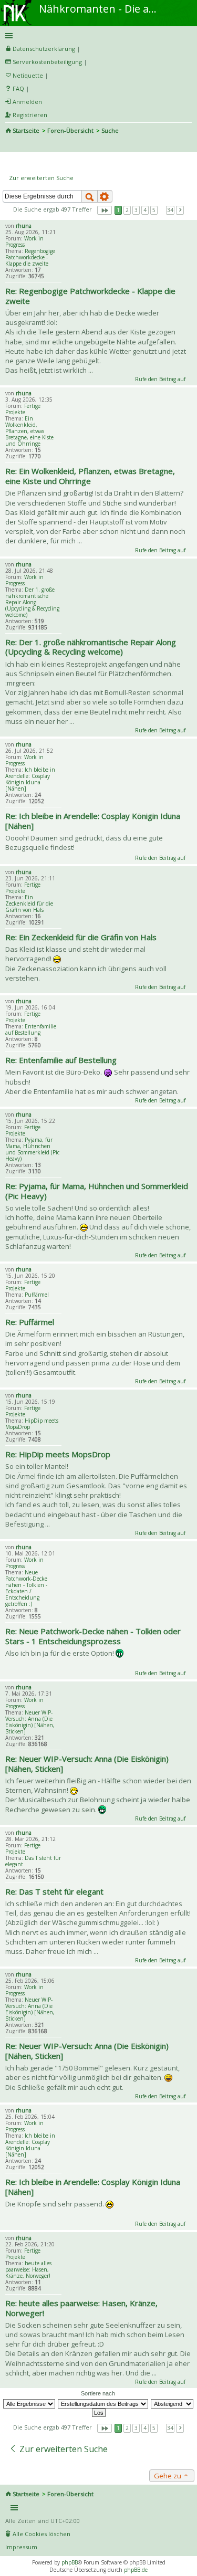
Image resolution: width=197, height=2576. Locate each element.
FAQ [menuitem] (18, 88)
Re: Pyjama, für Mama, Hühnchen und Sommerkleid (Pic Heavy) (97, 1191)
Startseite (26, 130)
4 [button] (145, 210)
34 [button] (170, 210)
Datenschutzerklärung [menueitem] (44, 49)
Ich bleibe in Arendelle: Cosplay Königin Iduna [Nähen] (30, 779)
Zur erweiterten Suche (41, 178)
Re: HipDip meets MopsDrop (58, 1454)
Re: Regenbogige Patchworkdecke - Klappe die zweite (90, 296)
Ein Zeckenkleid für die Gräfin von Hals (29, 903)
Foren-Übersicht (70, 130)
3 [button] (136, 210)
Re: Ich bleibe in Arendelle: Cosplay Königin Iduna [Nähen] (93, 821)
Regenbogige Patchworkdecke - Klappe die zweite (30, 257)
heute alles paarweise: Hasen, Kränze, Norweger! (28, 2269)
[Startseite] (17, 4)
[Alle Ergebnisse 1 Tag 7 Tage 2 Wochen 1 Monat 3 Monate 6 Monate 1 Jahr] (30, 2403)
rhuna (24, 226)
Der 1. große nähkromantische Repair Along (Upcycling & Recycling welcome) (32, 602)
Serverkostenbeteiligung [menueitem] (47, 62)
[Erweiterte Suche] (105, 196)
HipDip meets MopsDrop (32, 1424)
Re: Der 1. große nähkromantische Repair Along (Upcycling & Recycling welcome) (91, 647)
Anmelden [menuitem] (27, 102)
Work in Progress (24, 241)
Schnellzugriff (97, 36)
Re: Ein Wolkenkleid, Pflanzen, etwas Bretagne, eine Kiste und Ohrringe (90, 476)
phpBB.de (136, 2570)
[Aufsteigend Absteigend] (173, 2403)
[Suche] (90, 196)
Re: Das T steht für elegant (54, 1891)
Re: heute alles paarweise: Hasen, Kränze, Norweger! (81, 2308)
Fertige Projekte (23, 409)
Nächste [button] (180, 210)
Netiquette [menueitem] (28, 75)
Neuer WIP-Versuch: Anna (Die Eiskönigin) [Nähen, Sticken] (30, 1722)
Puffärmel (37, 1295)
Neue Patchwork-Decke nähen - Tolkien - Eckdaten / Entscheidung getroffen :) (26, 1588)
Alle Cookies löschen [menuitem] (42, 2534)
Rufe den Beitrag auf (160, 379)
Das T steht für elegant (33, 1861)
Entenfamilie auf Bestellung (31, 1029)
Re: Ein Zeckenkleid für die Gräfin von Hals (81, 937)
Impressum (21, 2547)
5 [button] (154, 210)
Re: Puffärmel (30, 1322)
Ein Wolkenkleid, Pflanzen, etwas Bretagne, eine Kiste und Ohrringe (29, 431)
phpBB (70, 2562)
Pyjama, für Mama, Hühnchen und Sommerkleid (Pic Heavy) (32, 1149)
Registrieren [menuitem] (30, 115)
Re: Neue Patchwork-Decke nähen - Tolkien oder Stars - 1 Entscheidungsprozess (93, 1636)
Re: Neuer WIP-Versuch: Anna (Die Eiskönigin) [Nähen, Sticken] (87, 1764)
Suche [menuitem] (9, 145)
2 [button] (127, 210)
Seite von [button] (105, 210)
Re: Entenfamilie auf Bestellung (61, 1060)
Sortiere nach (98, 2393)
